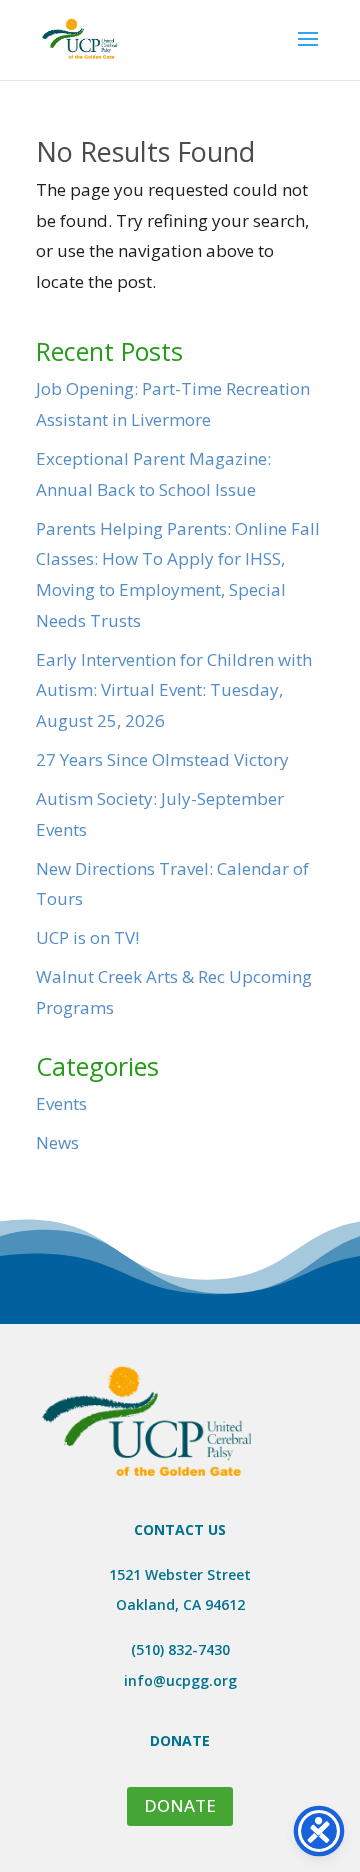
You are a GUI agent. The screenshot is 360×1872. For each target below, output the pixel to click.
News (57, 1142)
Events (61, 1103)
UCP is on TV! (87, 937)
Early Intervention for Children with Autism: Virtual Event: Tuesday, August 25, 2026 (174, 690)
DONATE (180, 1805)
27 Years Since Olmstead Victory (162, 759)
